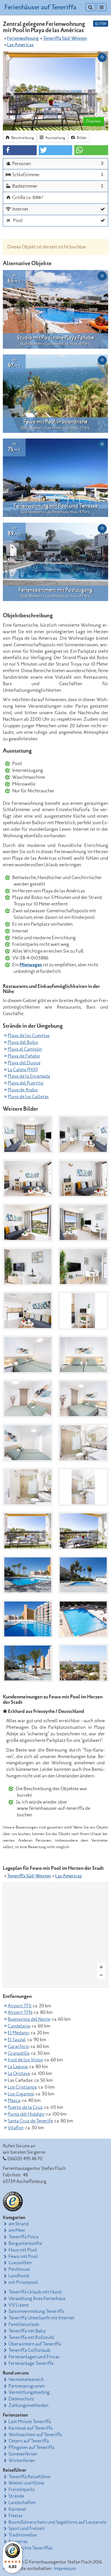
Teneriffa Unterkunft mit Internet (41, 2318)
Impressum (65, 2569)
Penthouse (19, 2269)
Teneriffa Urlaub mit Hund (35, 2292)
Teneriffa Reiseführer (30, 2477)
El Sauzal (17, 2040)
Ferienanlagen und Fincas (34, 2357)
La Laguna (18, 2067)
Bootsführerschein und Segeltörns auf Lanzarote (57, 2522)
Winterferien (22, 2461)
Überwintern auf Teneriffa (35, 2344)
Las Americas (20, 45)
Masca (14, 2101)
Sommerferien (23, 2454)
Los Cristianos (22, 2087)
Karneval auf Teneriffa (31, 2428)
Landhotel (19, 2276)
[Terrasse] (28, 1531)
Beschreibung (22, 138)
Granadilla (18, 2053)
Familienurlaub (24, 2324)
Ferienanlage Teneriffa (31, 2363)
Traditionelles (23, 2535)
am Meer (17, 2230)
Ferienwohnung (23, 38)
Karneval (17, 2509)
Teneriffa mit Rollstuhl (31, 2338)
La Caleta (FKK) (23, 1070)
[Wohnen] (28, 1134)
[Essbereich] (28, 1267)
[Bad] (83, 1443)
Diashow (93, 121)
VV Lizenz (19, 2305)
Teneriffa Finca (23, 2237)
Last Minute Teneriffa (30, 2422)
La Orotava (19, 2074)
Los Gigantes (21, 2094)
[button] (20, 150)
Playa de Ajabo (23, 1090)
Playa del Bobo (23, 1042)
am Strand (19, 2224)
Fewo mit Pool (23, 2257)
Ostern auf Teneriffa (29, 2441)
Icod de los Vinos (25, 2060)
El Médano (18, 2033)
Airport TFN (20, 2012)
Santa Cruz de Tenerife (30, 2121)
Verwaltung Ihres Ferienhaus (37, 2299)
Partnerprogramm (26, 2386)
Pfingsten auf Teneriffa (31, 2448)
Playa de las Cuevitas (29, 1036)
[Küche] (28, 1311)
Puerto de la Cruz (25, 2107)
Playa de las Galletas (28, 1097)
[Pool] (28, 1575)
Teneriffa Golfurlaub (29, 2350)
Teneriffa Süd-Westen (65, 38)
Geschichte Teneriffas (30, 2548)
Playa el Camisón (25, 1049)
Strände (16, 2496)
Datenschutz (21, 2399)
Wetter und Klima (26, 2483)
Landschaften (22, 2503)
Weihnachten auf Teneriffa (35, 2435)
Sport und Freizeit (27, 2529)
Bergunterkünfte (25, 2243)
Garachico (18, 2047)
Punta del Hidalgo (26, 2114)
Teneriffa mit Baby (27, 2331)
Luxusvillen (20, 2263)
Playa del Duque (24, 1063)
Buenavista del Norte (29, 2019)
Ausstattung (55, 138)
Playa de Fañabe (24, 1056)
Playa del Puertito (26, 1083)
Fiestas (16, 2516)
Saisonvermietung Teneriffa (36, 2311)
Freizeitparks (22, 2490)
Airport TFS (19, 2006)
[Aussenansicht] (83, 1663)
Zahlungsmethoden (28, 2405)
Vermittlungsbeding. (29, 2392)
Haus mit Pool (23, 2250)
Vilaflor (16, 2128)
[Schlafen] (28, 1355)
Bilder (82, 138)
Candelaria (19, 2026)
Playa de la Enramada (29, 1076)
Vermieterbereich (26, 2380)
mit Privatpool (23, 2282)
